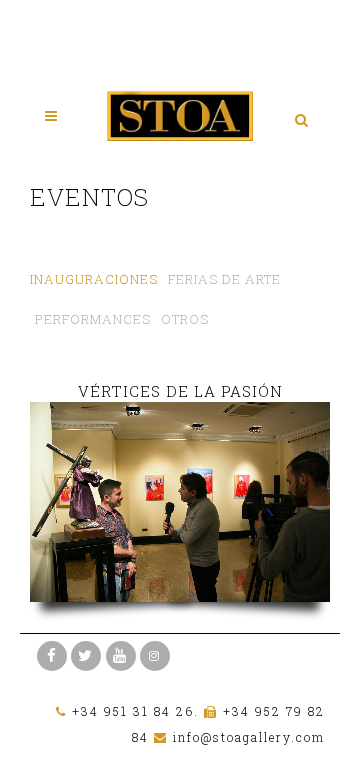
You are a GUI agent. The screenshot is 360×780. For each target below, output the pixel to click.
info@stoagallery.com (249, 737)
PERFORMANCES (93, 319)
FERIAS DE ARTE (224, 279)
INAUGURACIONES (94, 279)
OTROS (185, 319)
